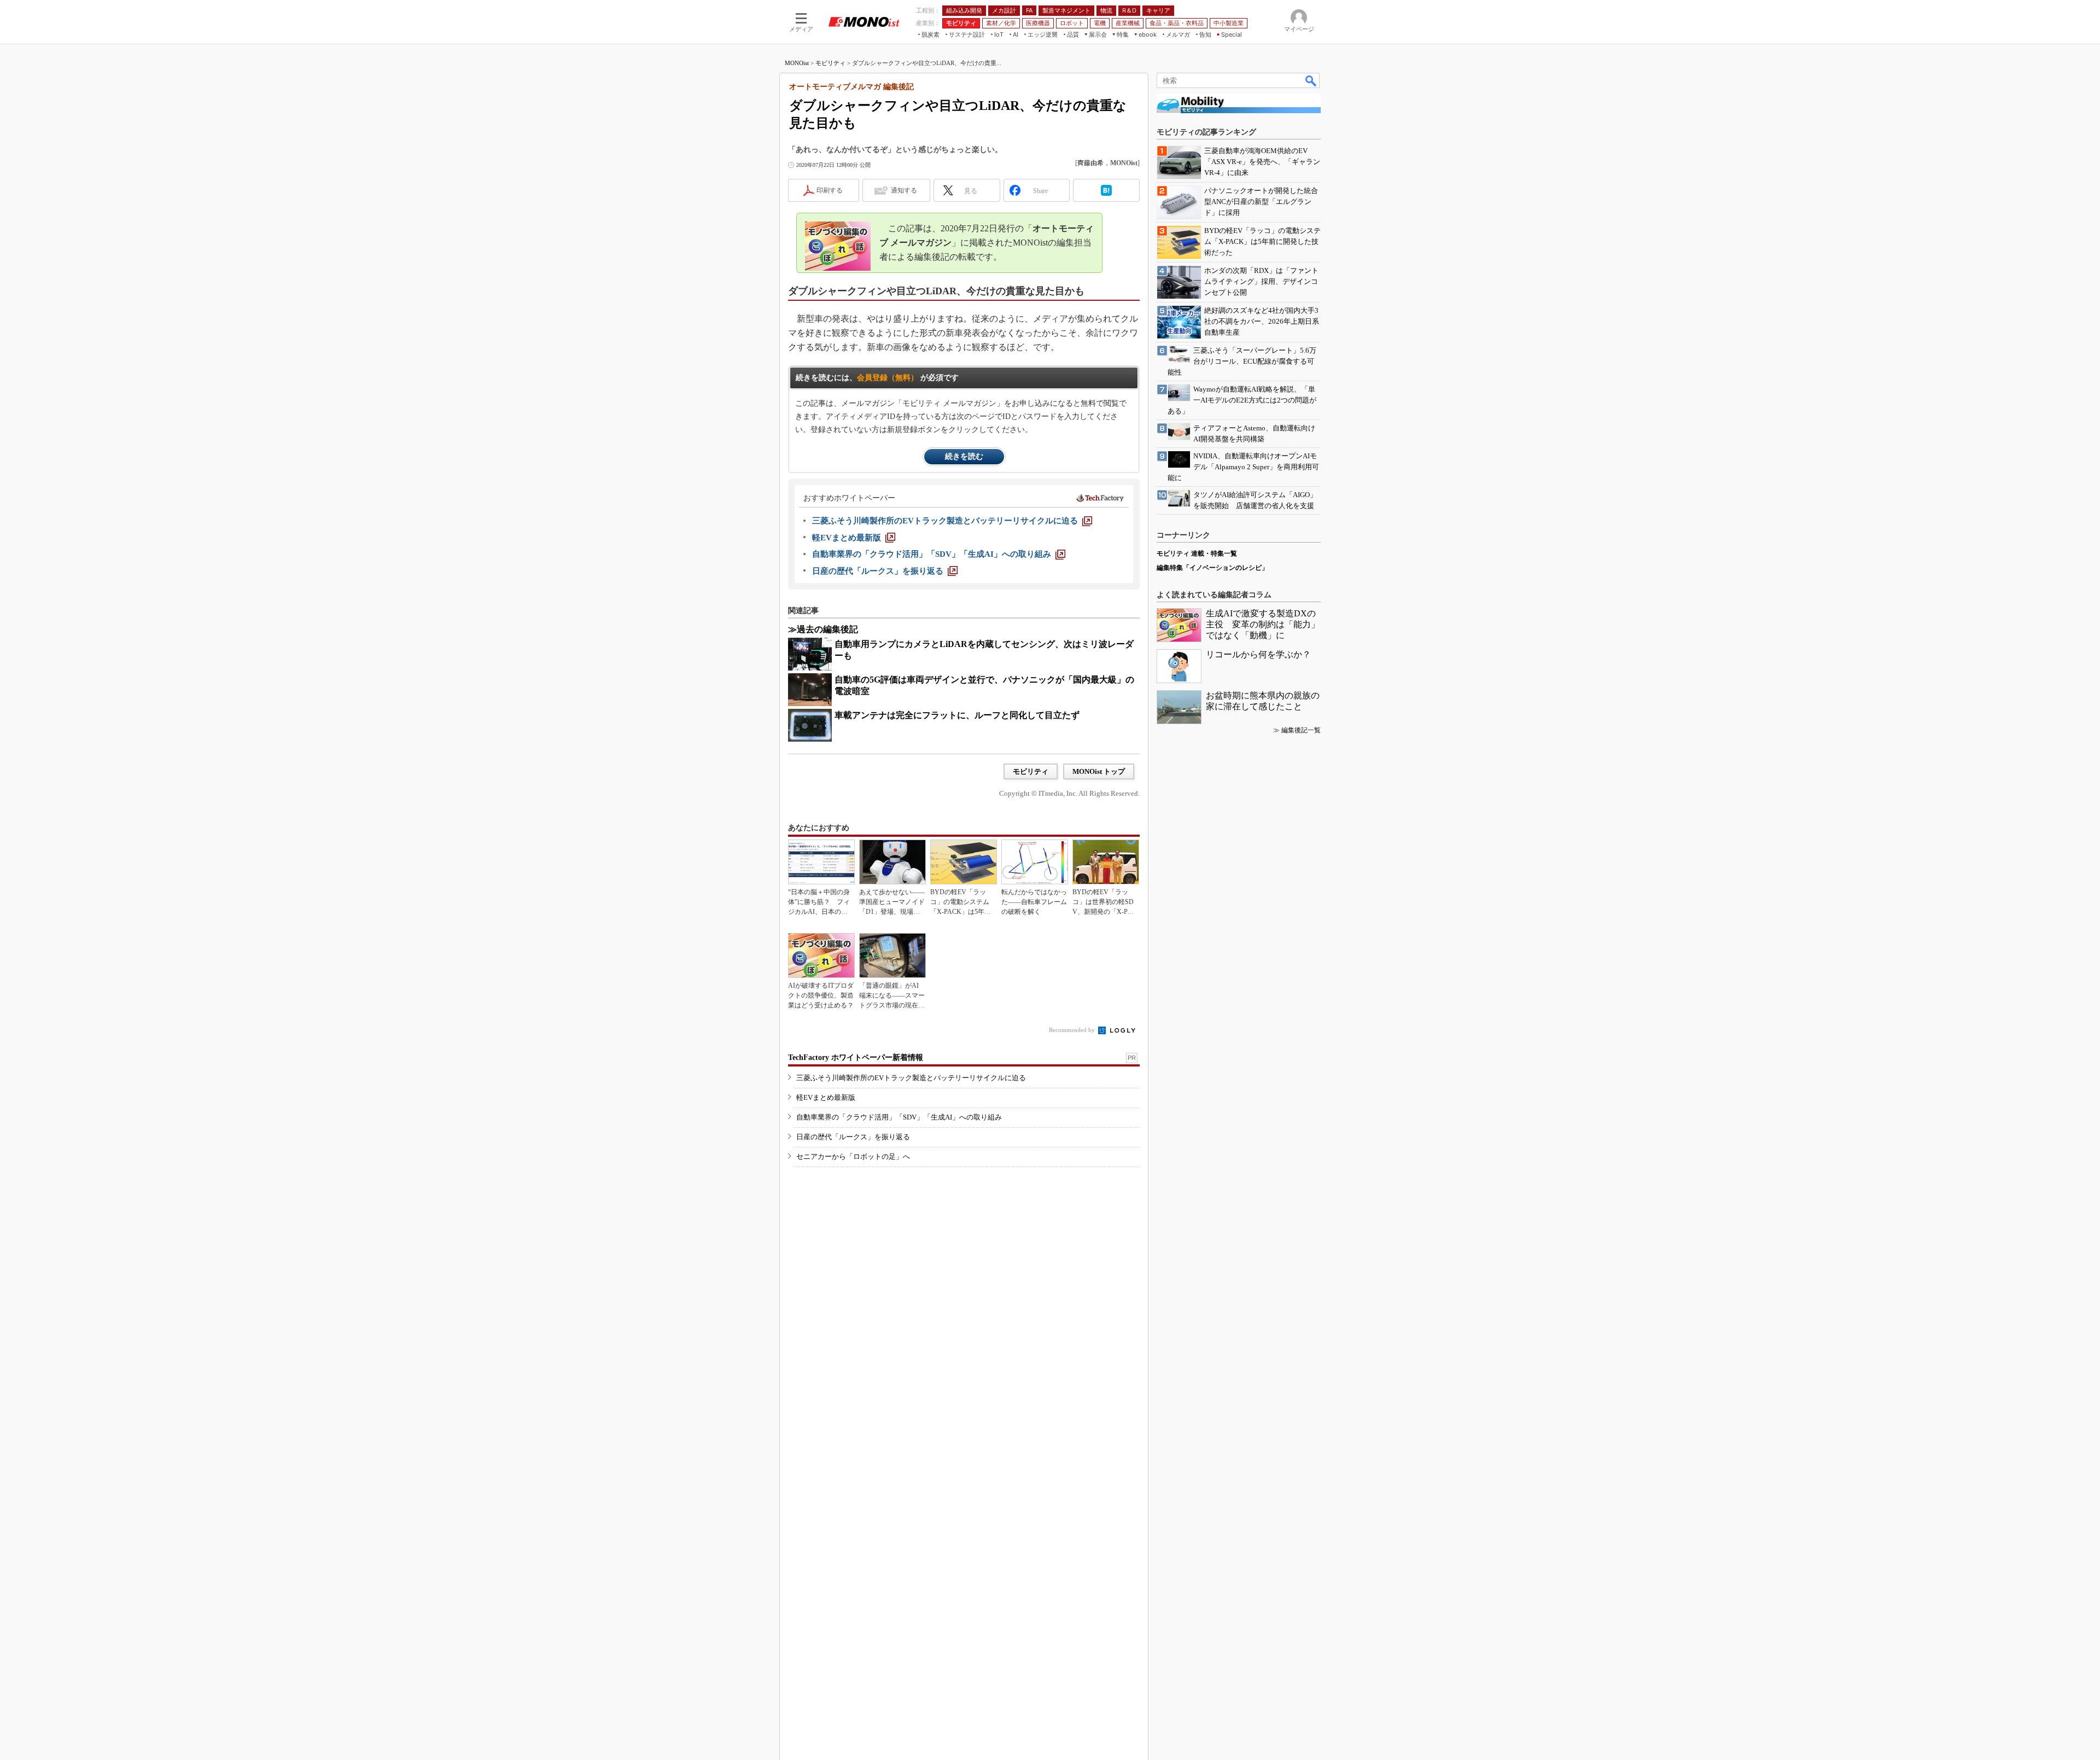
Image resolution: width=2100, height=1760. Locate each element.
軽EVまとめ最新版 (826, 1097)
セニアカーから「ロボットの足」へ (853, 1156)
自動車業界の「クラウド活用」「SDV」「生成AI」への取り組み (899, 1117)
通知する (904, 190)
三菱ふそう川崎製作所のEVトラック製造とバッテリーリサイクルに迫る (911, 1078)
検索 (1311, 80)
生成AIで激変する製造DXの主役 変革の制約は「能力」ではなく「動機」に (1263, 624)
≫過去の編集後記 (823, 629)
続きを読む (964, 456)
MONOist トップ (1099, 771)
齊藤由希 (1090, 163)
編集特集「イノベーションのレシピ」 (1212, 568)
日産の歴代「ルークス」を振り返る (853, 1137)
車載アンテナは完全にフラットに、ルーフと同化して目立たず (957, 715)
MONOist (797, 63)
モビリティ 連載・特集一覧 (1197, 553)
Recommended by (1073, 1030)
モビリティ (830, 63)
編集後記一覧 (1301, 730)
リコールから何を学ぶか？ (1258, 654)
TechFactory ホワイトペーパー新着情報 (856, 1057)
